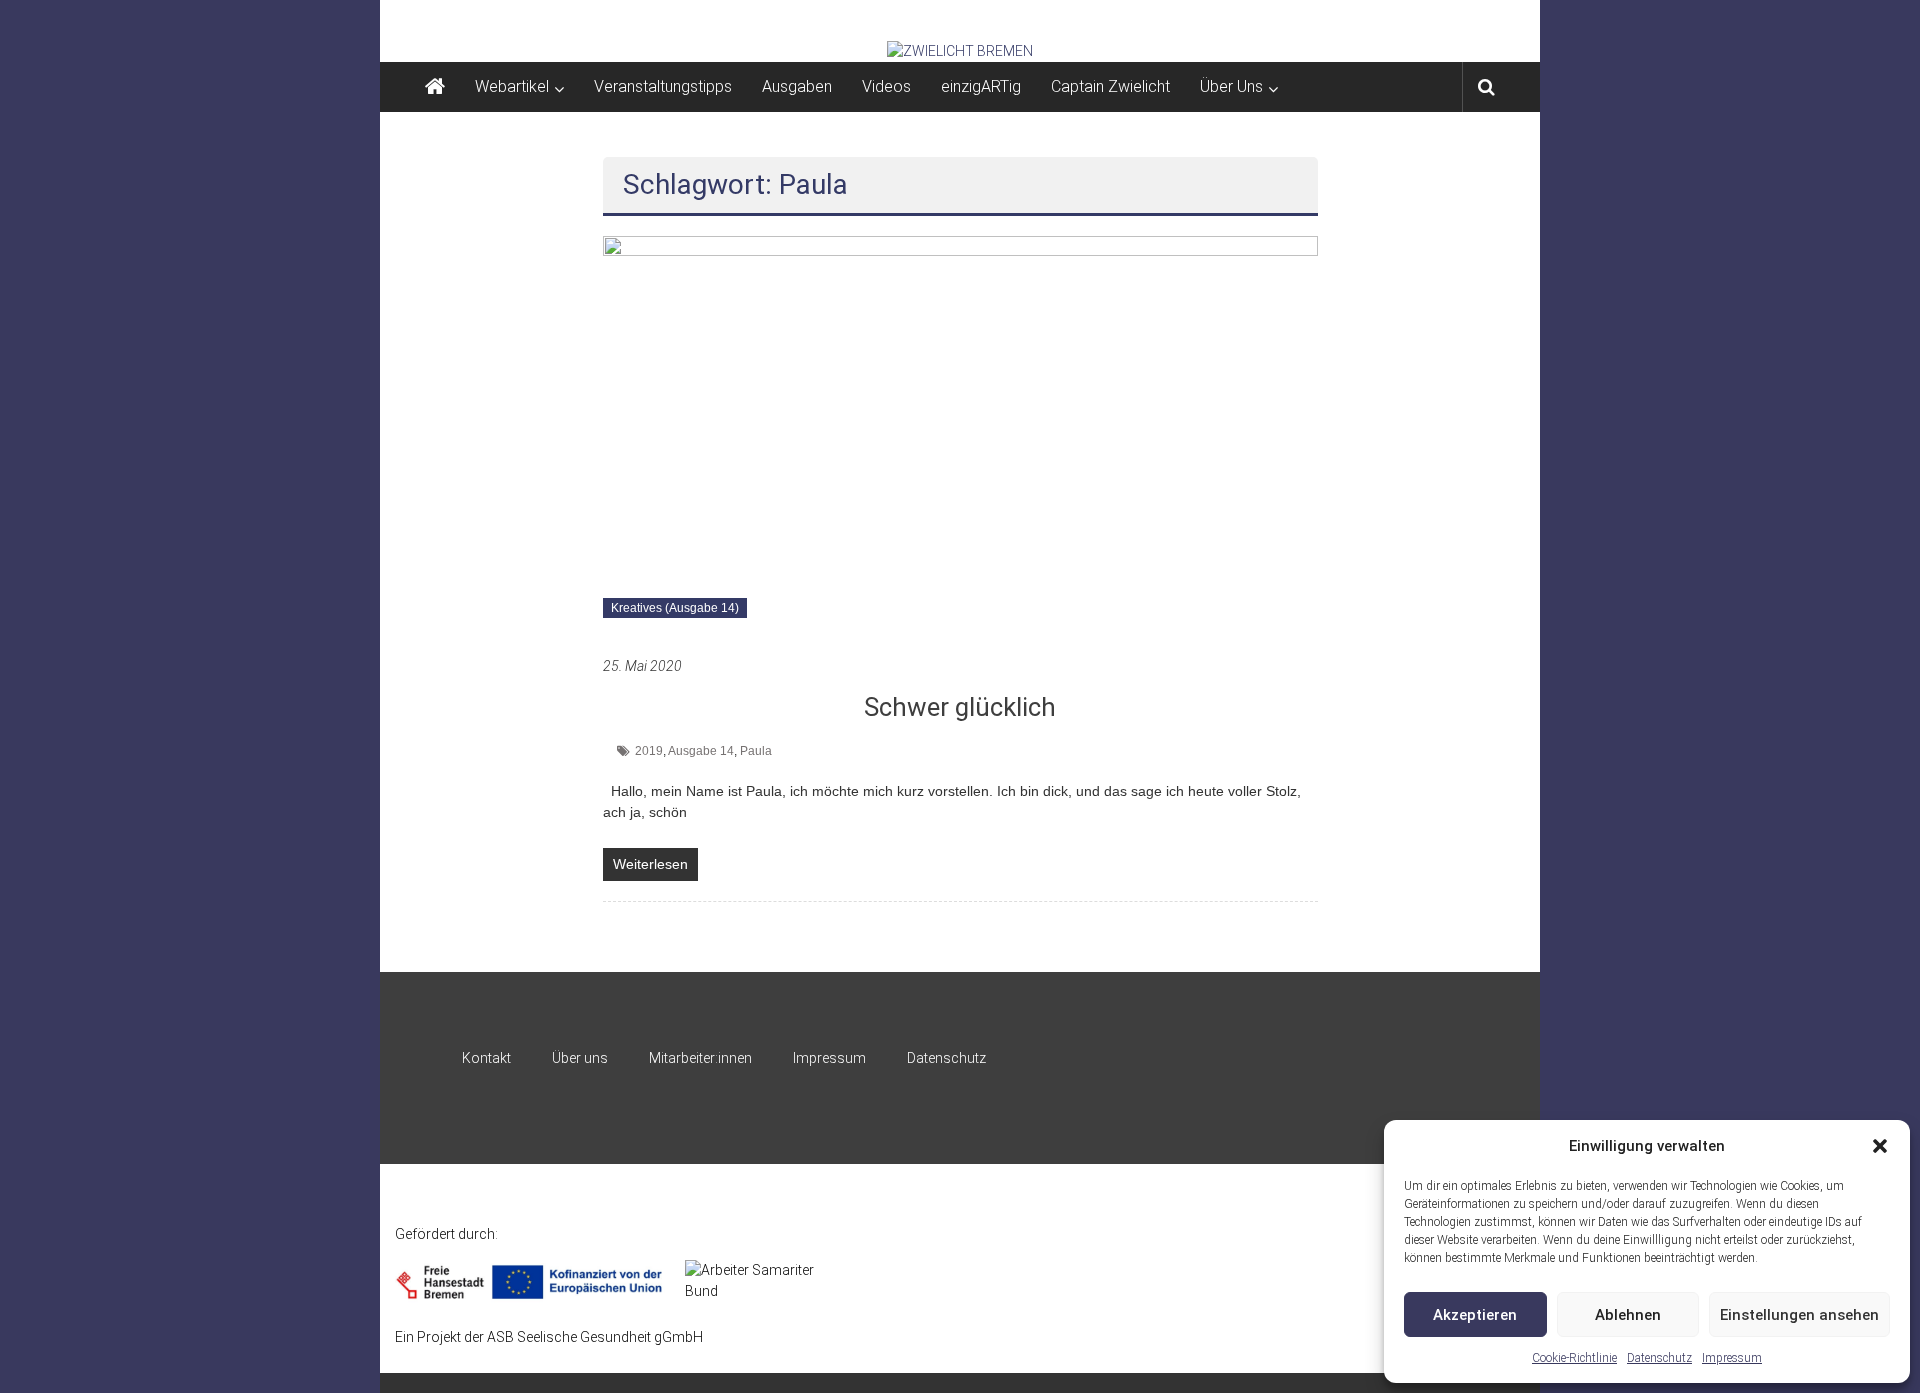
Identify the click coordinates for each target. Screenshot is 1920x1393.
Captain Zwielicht (1110, 86)
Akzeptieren (1475, 1315)
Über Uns (1231, 86)
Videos (886, 86)
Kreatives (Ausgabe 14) (675, 608)
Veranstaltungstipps (663, 86)
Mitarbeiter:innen (700, 1058)
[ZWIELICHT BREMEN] (960, 51)
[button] (1880, 1146)
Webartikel (512, 86)
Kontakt (486, 1058)
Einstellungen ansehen (1799, 1315)
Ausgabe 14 (701, 751)
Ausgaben (797, 86)
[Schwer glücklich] (960, 435)
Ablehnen (1628, 1315)
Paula (756, 751)
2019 (649, 751)
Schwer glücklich (960, 707)
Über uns (580, 1058)
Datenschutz (1659, 1358)
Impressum (1732, 1358)
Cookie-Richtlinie (1574, 1358)
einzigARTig (981, 86)
